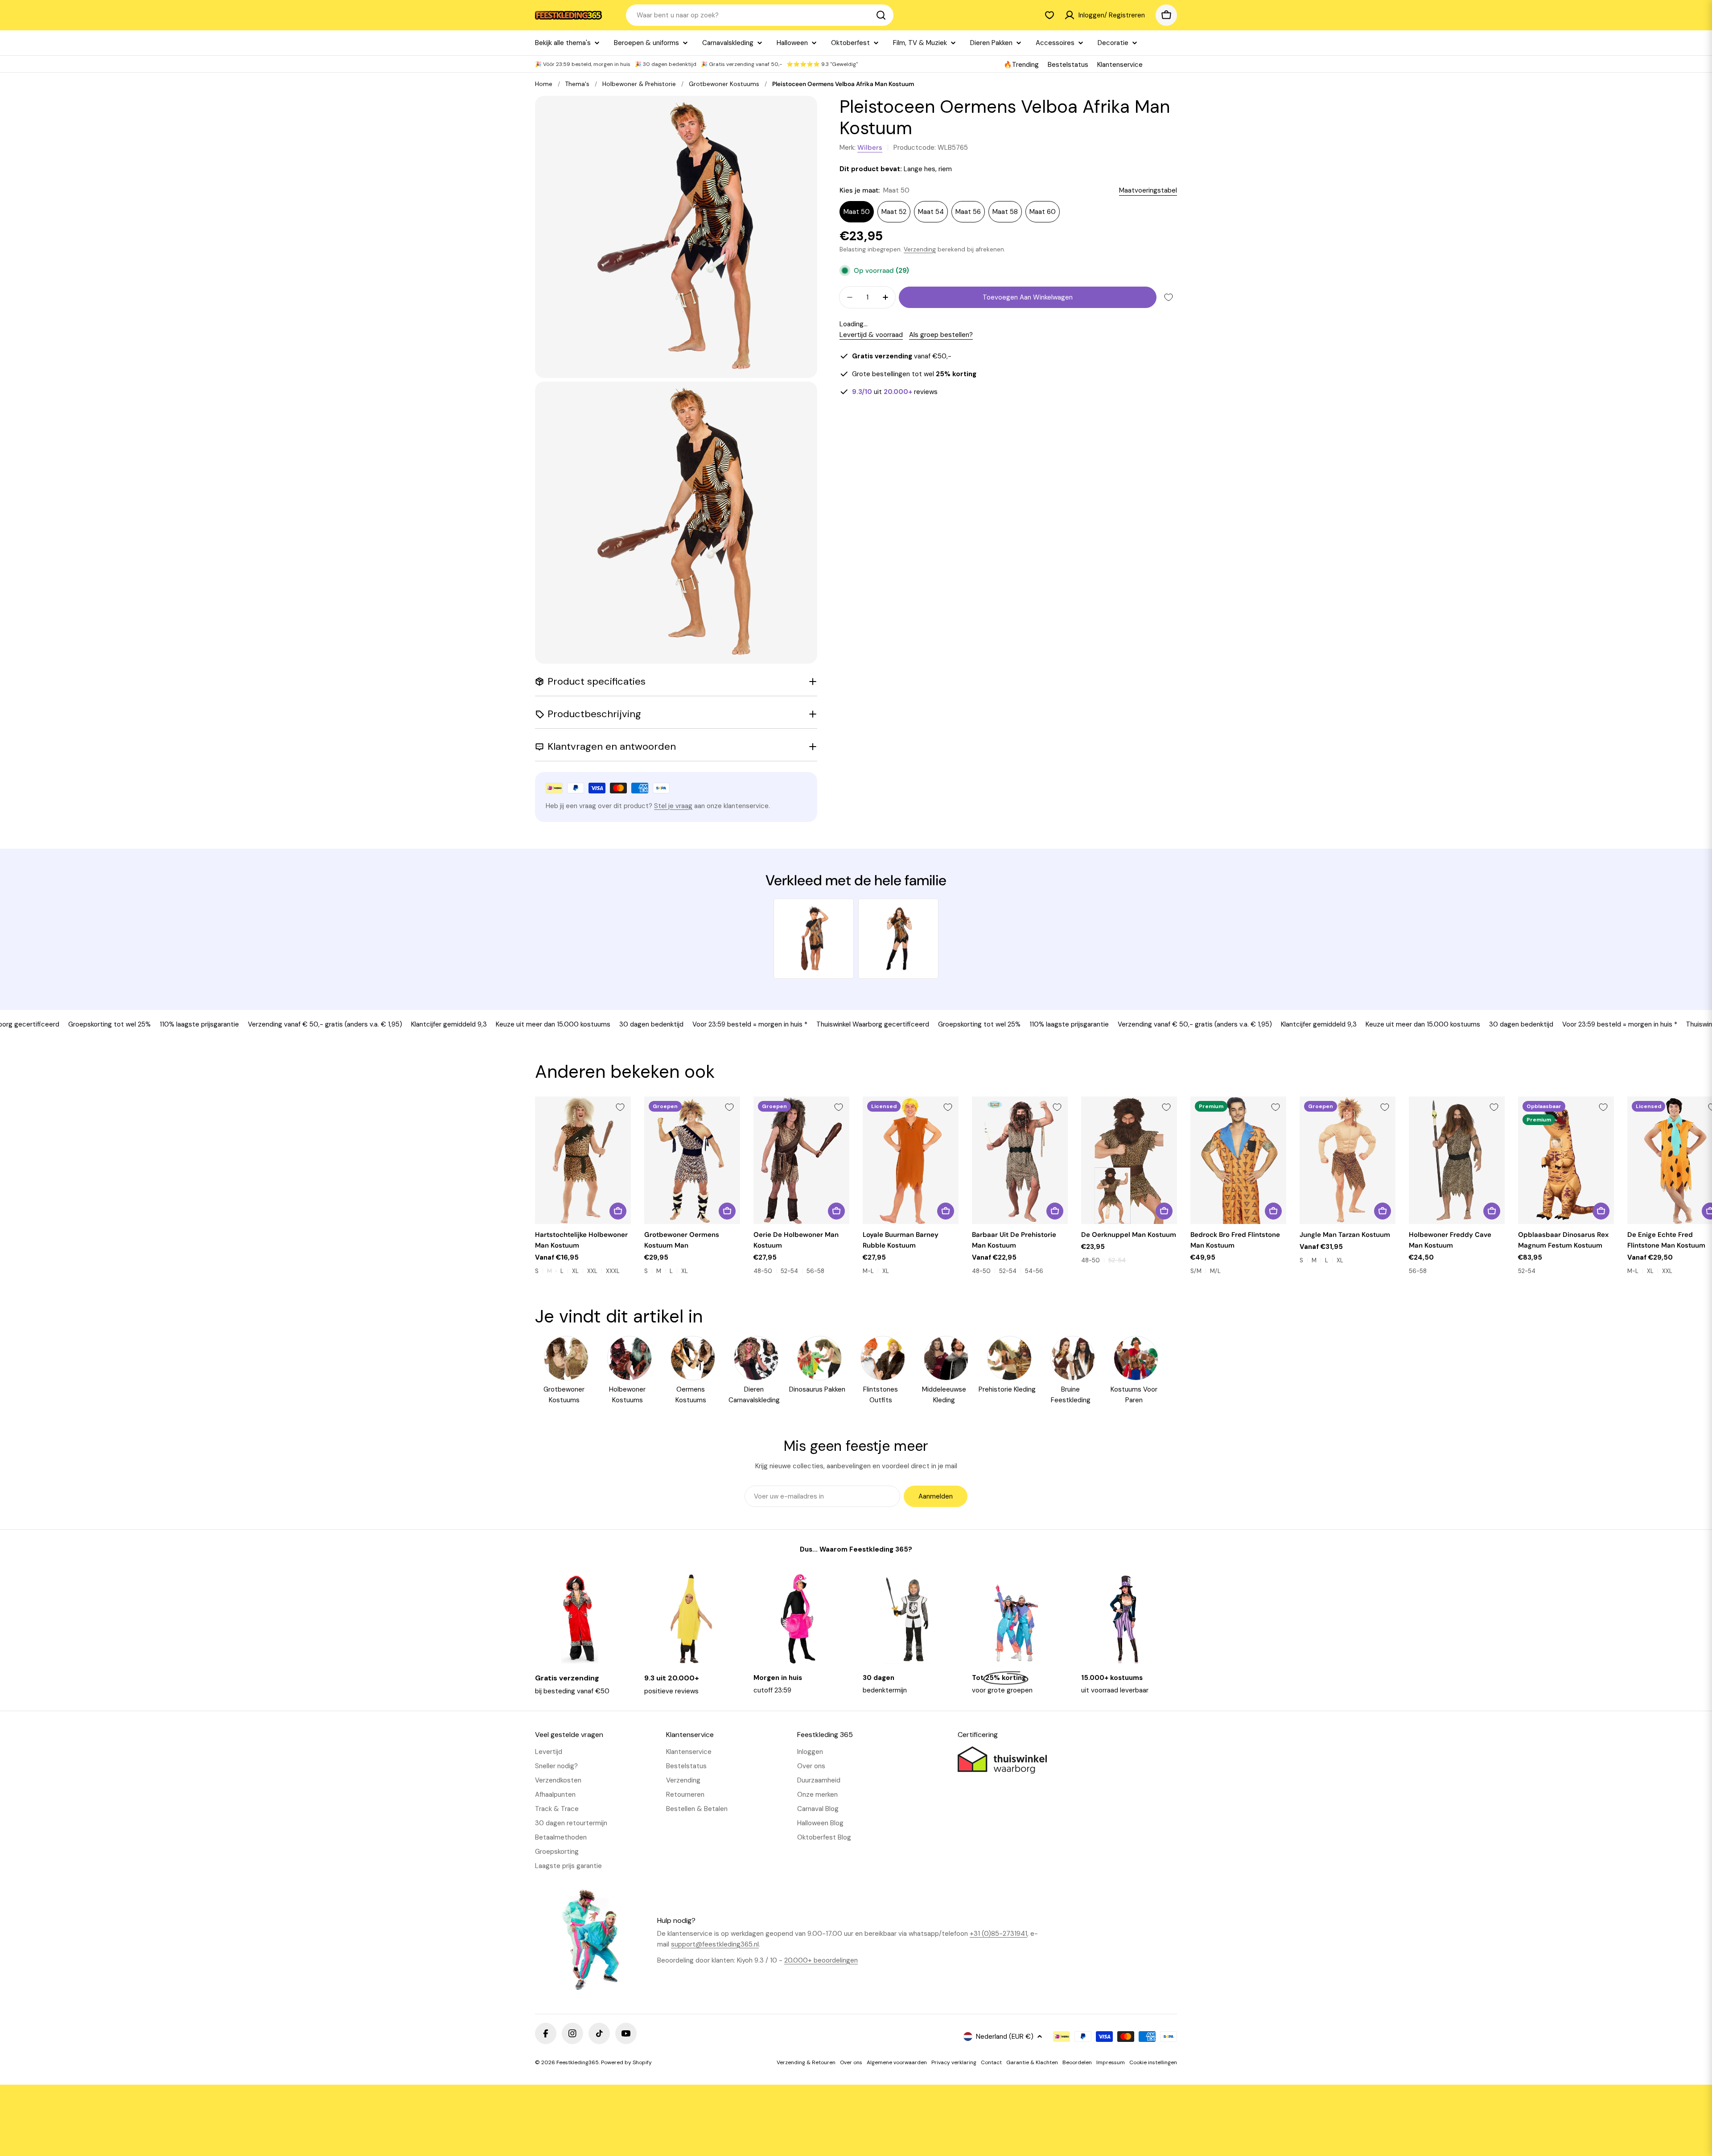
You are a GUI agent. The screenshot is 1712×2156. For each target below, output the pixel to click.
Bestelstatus (1068, 65)
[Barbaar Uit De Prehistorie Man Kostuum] (1020, 1160)
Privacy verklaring (954, 2062)
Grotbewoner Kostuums (724, 84)
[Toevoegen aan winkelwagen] (1492, 1211)
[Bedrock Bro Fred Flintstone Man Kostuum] (1238, 1160)
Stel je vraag (673, 806)
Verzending (920, 249)
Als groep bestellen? (941, 335)
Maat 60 (1043, 212)
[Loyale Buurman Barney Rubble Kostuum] (911, 1160)
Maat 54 (931, 212)
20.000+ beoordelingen (821, 1960)
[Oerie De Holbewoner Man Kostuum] (801, 1160)
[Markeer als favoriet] (1169, 297)
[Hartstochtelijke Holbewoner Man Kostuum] (583, 1160)
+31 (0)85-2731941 (998, 1934)
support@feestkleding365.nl (715, 1944)
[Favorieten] (1049, 15)
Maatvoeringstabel (1148, 190)
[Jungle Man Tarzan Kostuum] (1348, 1160)
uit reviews (895, 392)
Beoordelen (1077, 2062)
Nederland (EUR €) (1005, 2037)
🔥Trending (1021, 65)
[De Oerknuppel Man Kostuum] (1129, 1160)
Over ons (851, 2062)
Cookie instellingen (1153, 2062)
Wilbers (870, 148)
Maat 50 (857, 212)
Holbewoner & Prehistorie (639, 84)
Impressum (1111, 2062)
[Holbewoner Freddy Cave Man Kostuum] (1457, 1160)
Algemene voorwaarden (897, 2062)
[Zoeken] (881, 15)
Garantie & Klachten (1032, 2062)
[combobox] (760, 15)
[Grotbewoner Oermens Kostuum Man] (692, 1160)
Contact (991, 2062)
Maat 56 (968, 212)
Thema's (577, 84)
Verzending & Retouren (806, 2062)
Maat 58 (1005, 212)
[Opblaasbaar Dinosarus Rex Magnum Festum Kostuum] (1566, 1160)
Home (544, 84)
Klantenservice (1120, 65)
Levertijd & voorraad (871, 335)
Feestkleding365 (578, 2062)
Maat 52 (894, 212)
